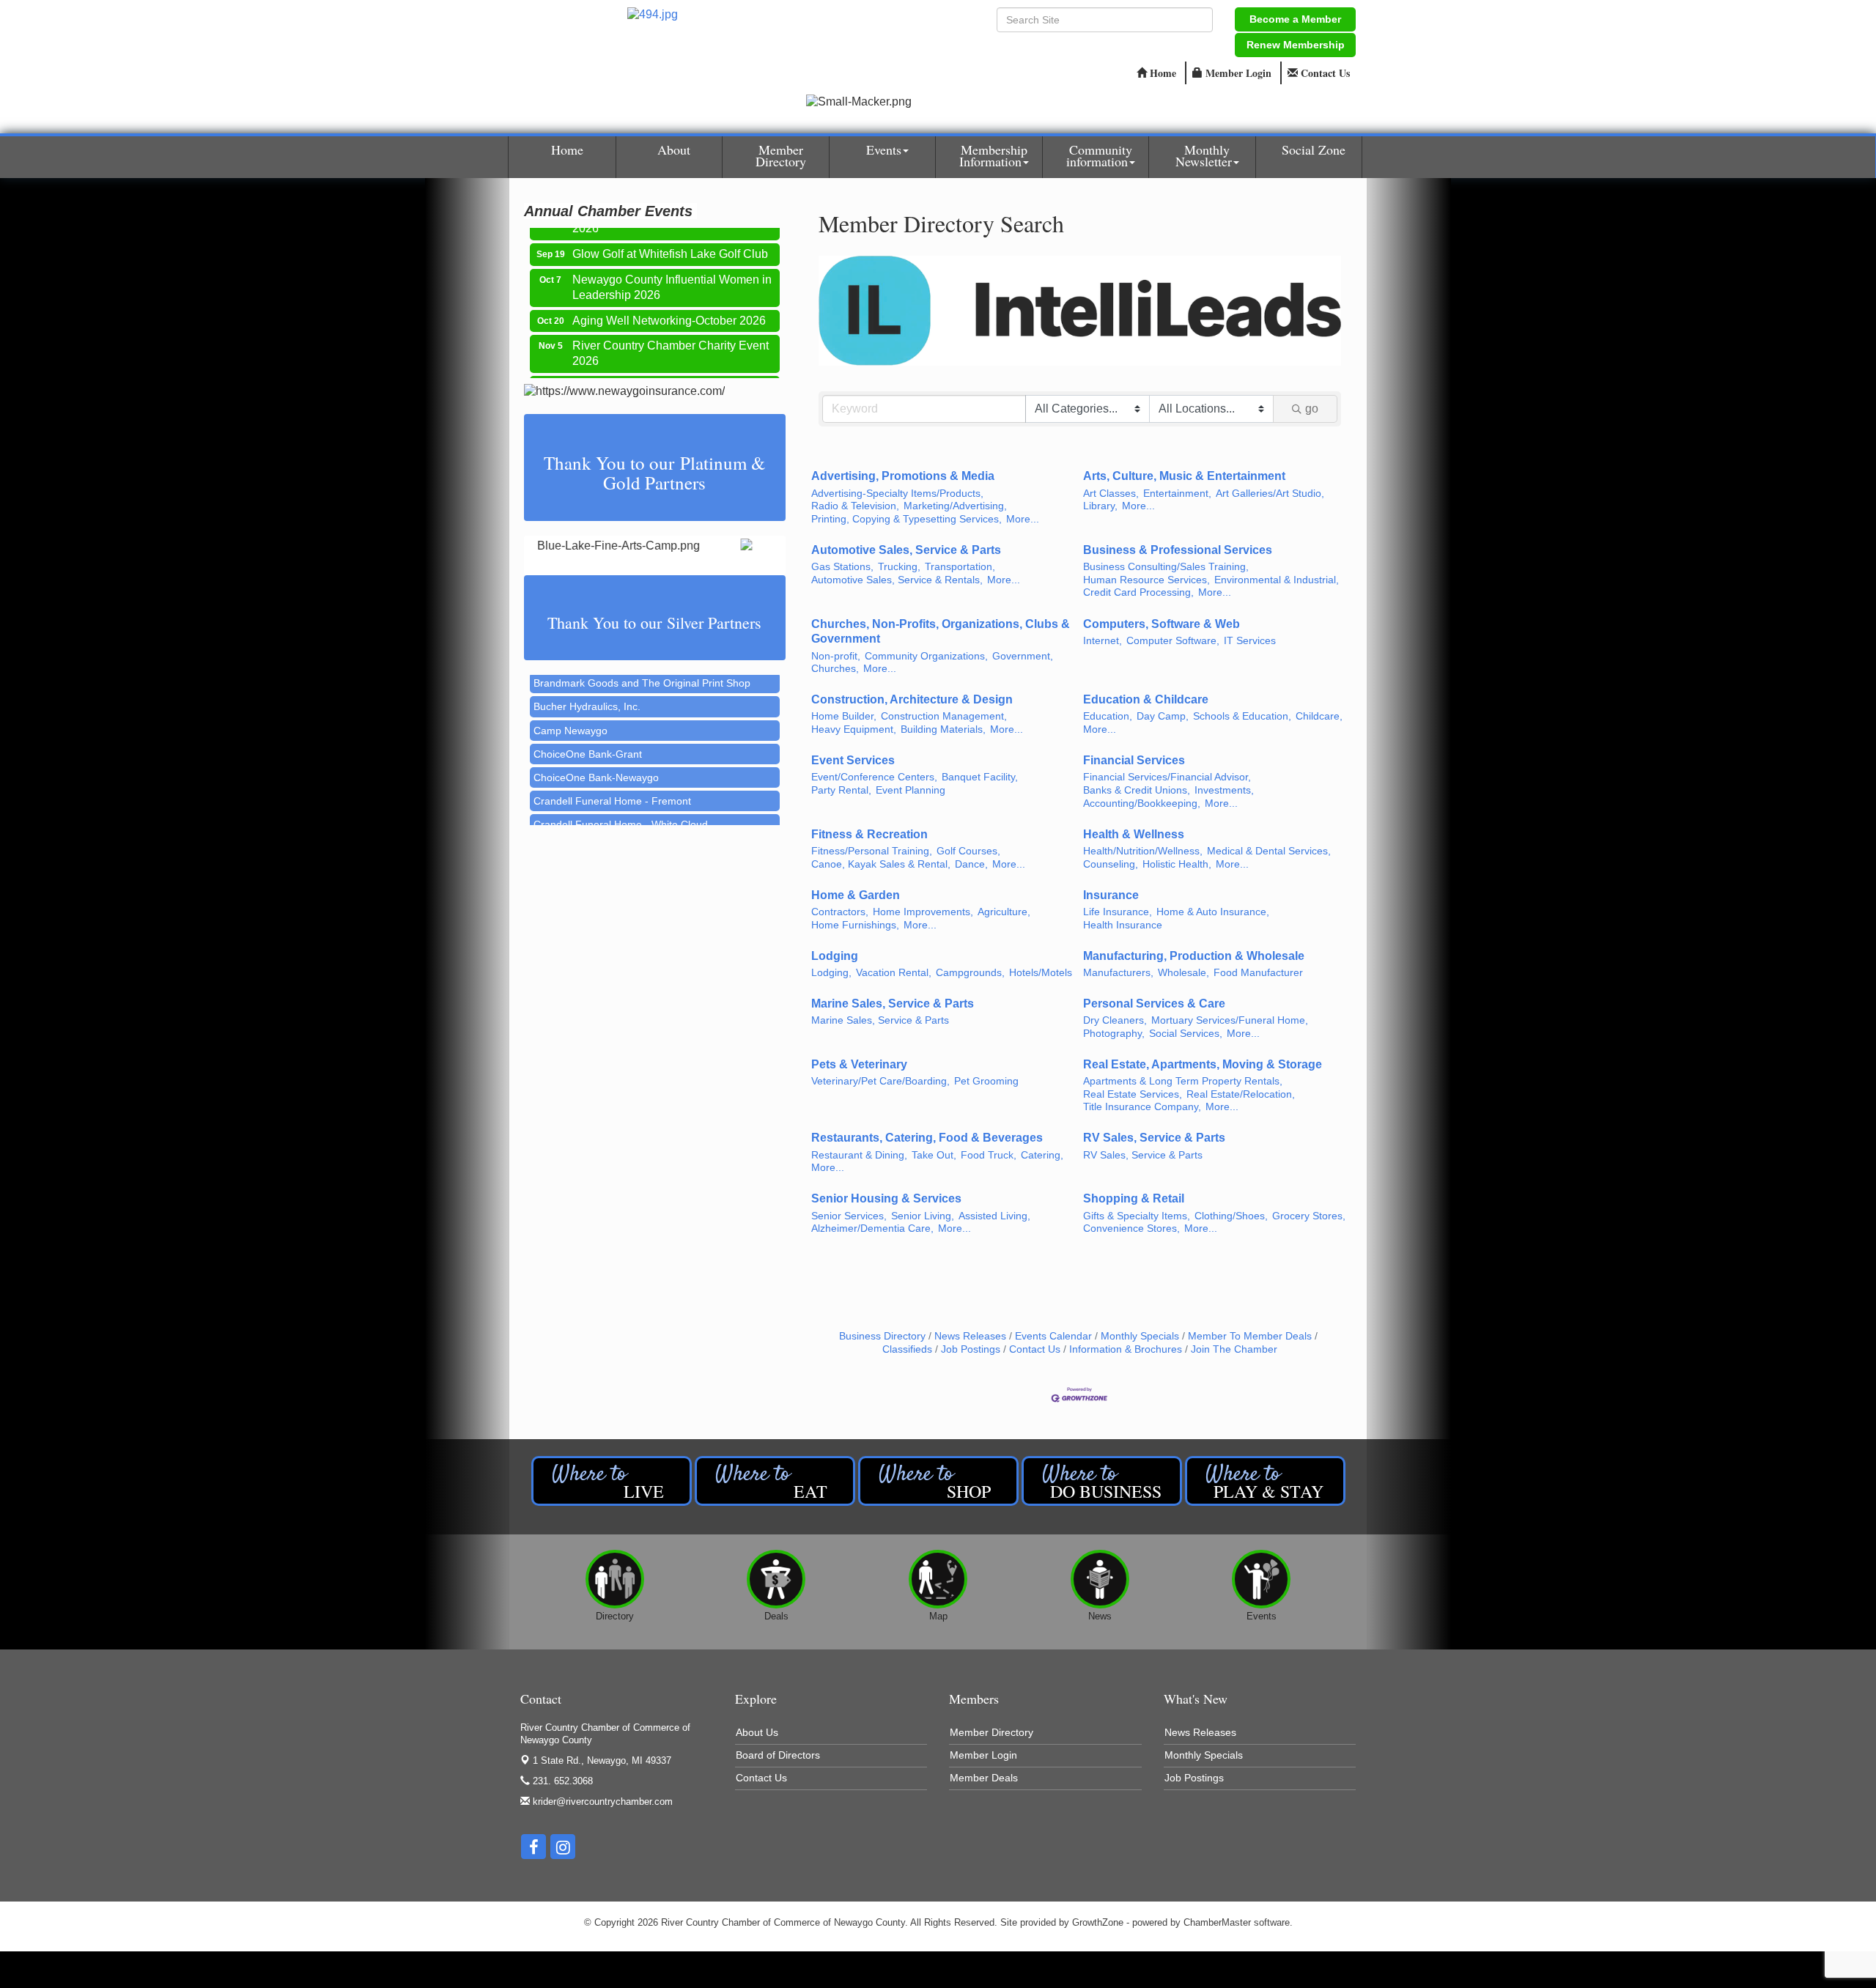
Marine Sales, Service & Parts (893, 1004)
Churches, (835, 669)
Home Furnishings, (855, 925)
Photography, (1114, 1034)
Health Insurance (1123, 925)
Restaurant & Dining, (859, 1155)
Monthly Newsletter (1204, 155)
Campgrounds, (970, 973)
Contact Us (1035, 1349)
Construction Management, (944, 716)
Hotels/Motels (1041, 973)
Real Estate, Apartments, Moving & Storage (1203, 1064)
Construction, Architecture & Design (912, 699)
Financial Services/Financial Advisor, (1167, 777)
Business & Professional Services (1178, 550)
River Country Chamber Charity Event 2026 (671, 329)
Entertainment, (1177, 494)
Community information (1099, 155)
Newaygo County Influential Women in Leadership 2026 (672, 263)
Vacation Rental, (894, 973)
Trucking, (899, 567)
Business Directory (882, 1336)
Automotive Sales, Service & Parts (906, 550)
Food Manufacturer (1258, 973)
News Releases (970, 1336)
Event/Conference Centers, (874, 777)
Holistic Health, (1177, 864)
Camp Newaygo (570, 702)
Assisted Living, (994, 1216)
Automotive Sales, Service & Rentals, (897, 580)
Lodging (835, 956)
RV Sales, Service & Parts (1154, 1138)
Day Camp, (1163, 716)
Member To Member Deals (1250, 1336)
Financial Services (1134, 760)
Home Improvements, (923, 912)
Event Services (853, 760)
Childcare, (1319, 716)
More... (1023, 519)
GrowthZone (1098, 1922)
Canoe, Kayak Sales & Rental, (881, 864)
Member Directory (781, 155)
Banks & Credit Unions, (1137, 790)
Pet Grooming (986, 1081)
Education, (1108, 716)
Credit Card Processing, (1138, 592)
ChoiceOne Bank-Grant (588, 725)
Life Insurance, (1118, 912)
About (674, 149)
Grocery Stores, (1309, 1216)
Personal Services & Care (1154, 1004)
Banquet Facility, (980, 777)
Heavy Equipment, (854, 729)
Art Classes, (1111, 494)
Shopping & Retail (1134, 1198)
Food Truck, (989, 1155)
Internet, (1103, 641)
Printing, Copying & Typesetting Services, (906, 519)
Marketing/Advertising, (955, 506)
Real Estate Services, (1133, 1094)
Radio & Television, (855, 506)
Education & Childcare (1146, 699)
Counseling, (1111, 864)
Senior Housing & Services (886, 1198)
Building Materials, (943, 729)
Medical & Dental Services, (1269, 851)
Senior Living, (923, 1216)
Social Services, (1186, 1034)
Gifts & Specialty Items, (1137, 1216)
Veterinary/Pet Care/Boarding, (880, 1081)
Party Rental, (841, 790)
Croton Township (572, 820)
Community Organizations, (926, 656)
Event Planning (911, 790)
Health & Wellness (1134, 834)
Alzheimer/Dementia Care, (872, 1228)
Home (567, 149)
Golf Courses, (968, 851)
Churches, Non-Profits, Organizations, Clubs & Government (941, 632)
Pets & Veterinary (859, 1064)
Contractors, (840, 912)
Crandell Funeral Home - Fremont (612, 772)
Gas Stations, (842, 567)
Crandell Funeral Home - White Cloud (621, 796)
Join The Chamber (1234, 1349)
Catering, (1042, 1155)
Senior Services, (849, 1216)
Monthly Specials (1140, 1336)
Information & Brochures (1126, 1349)
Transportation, (960, 567)
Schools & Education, (1242, 716)
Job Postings (971, 1349)
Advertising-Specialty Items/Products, (897, 494)
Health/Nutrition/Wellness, (1143, 851)
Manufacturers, (1118, 973)
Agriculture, (1004, 912)
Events (884, 149)
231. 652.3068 (561, 1781)
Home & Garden (856, 895)
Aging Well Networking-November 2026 (661, 370)
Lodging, (831, 973)
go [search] (1312, 409)
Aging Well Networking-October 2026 (669, 296)
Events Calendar (1053, 1336)
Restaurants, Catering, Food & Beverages (927, 1138)
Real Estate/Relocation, (1241, 1094)
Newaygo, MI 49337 (602, 1760)
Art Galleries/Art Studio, (1270, 494)
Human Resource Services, (1146, 580)
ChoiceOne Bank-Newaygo (596, 749)
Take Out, (934, 1155)
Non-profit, (836, 656)
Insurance (1111, 895)
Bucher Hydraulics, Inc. (587, 678)
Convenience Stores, (1131, 1228)
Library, (1100, 506)
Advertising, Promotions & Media (903, 476)
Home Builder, (844, 716)
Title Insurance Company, (1142, 1107)
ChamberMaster (1217, 1922)
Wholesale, (1183, 973)
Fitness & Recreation (869, 834)
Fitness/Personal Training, (872, 851)
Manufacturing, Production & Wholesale (1194, 956)
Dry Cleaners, (1115, 1020)
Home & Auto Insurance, (1213, 912)
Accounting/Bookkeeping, (1142, 803)
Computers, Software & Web (1162, 624)
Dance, (971, 864)
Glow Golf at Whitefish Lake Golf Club (670, 230)
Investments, (1224, 790)
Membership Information (993, 155)
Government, (1023, 656)
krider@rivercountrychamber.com (601, 1802)
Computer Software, (1173, 641)
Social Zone (1314, 149)
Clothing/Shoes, (1231, 1216)
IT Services (1250, 641)
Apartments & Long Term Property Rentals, (1183, 1081)
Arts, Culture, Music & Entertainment (1184, 476)
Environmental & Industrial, (1277, 580)
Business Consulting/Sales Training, (1166, 567)
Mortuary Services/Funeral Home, (1230, 1020)
